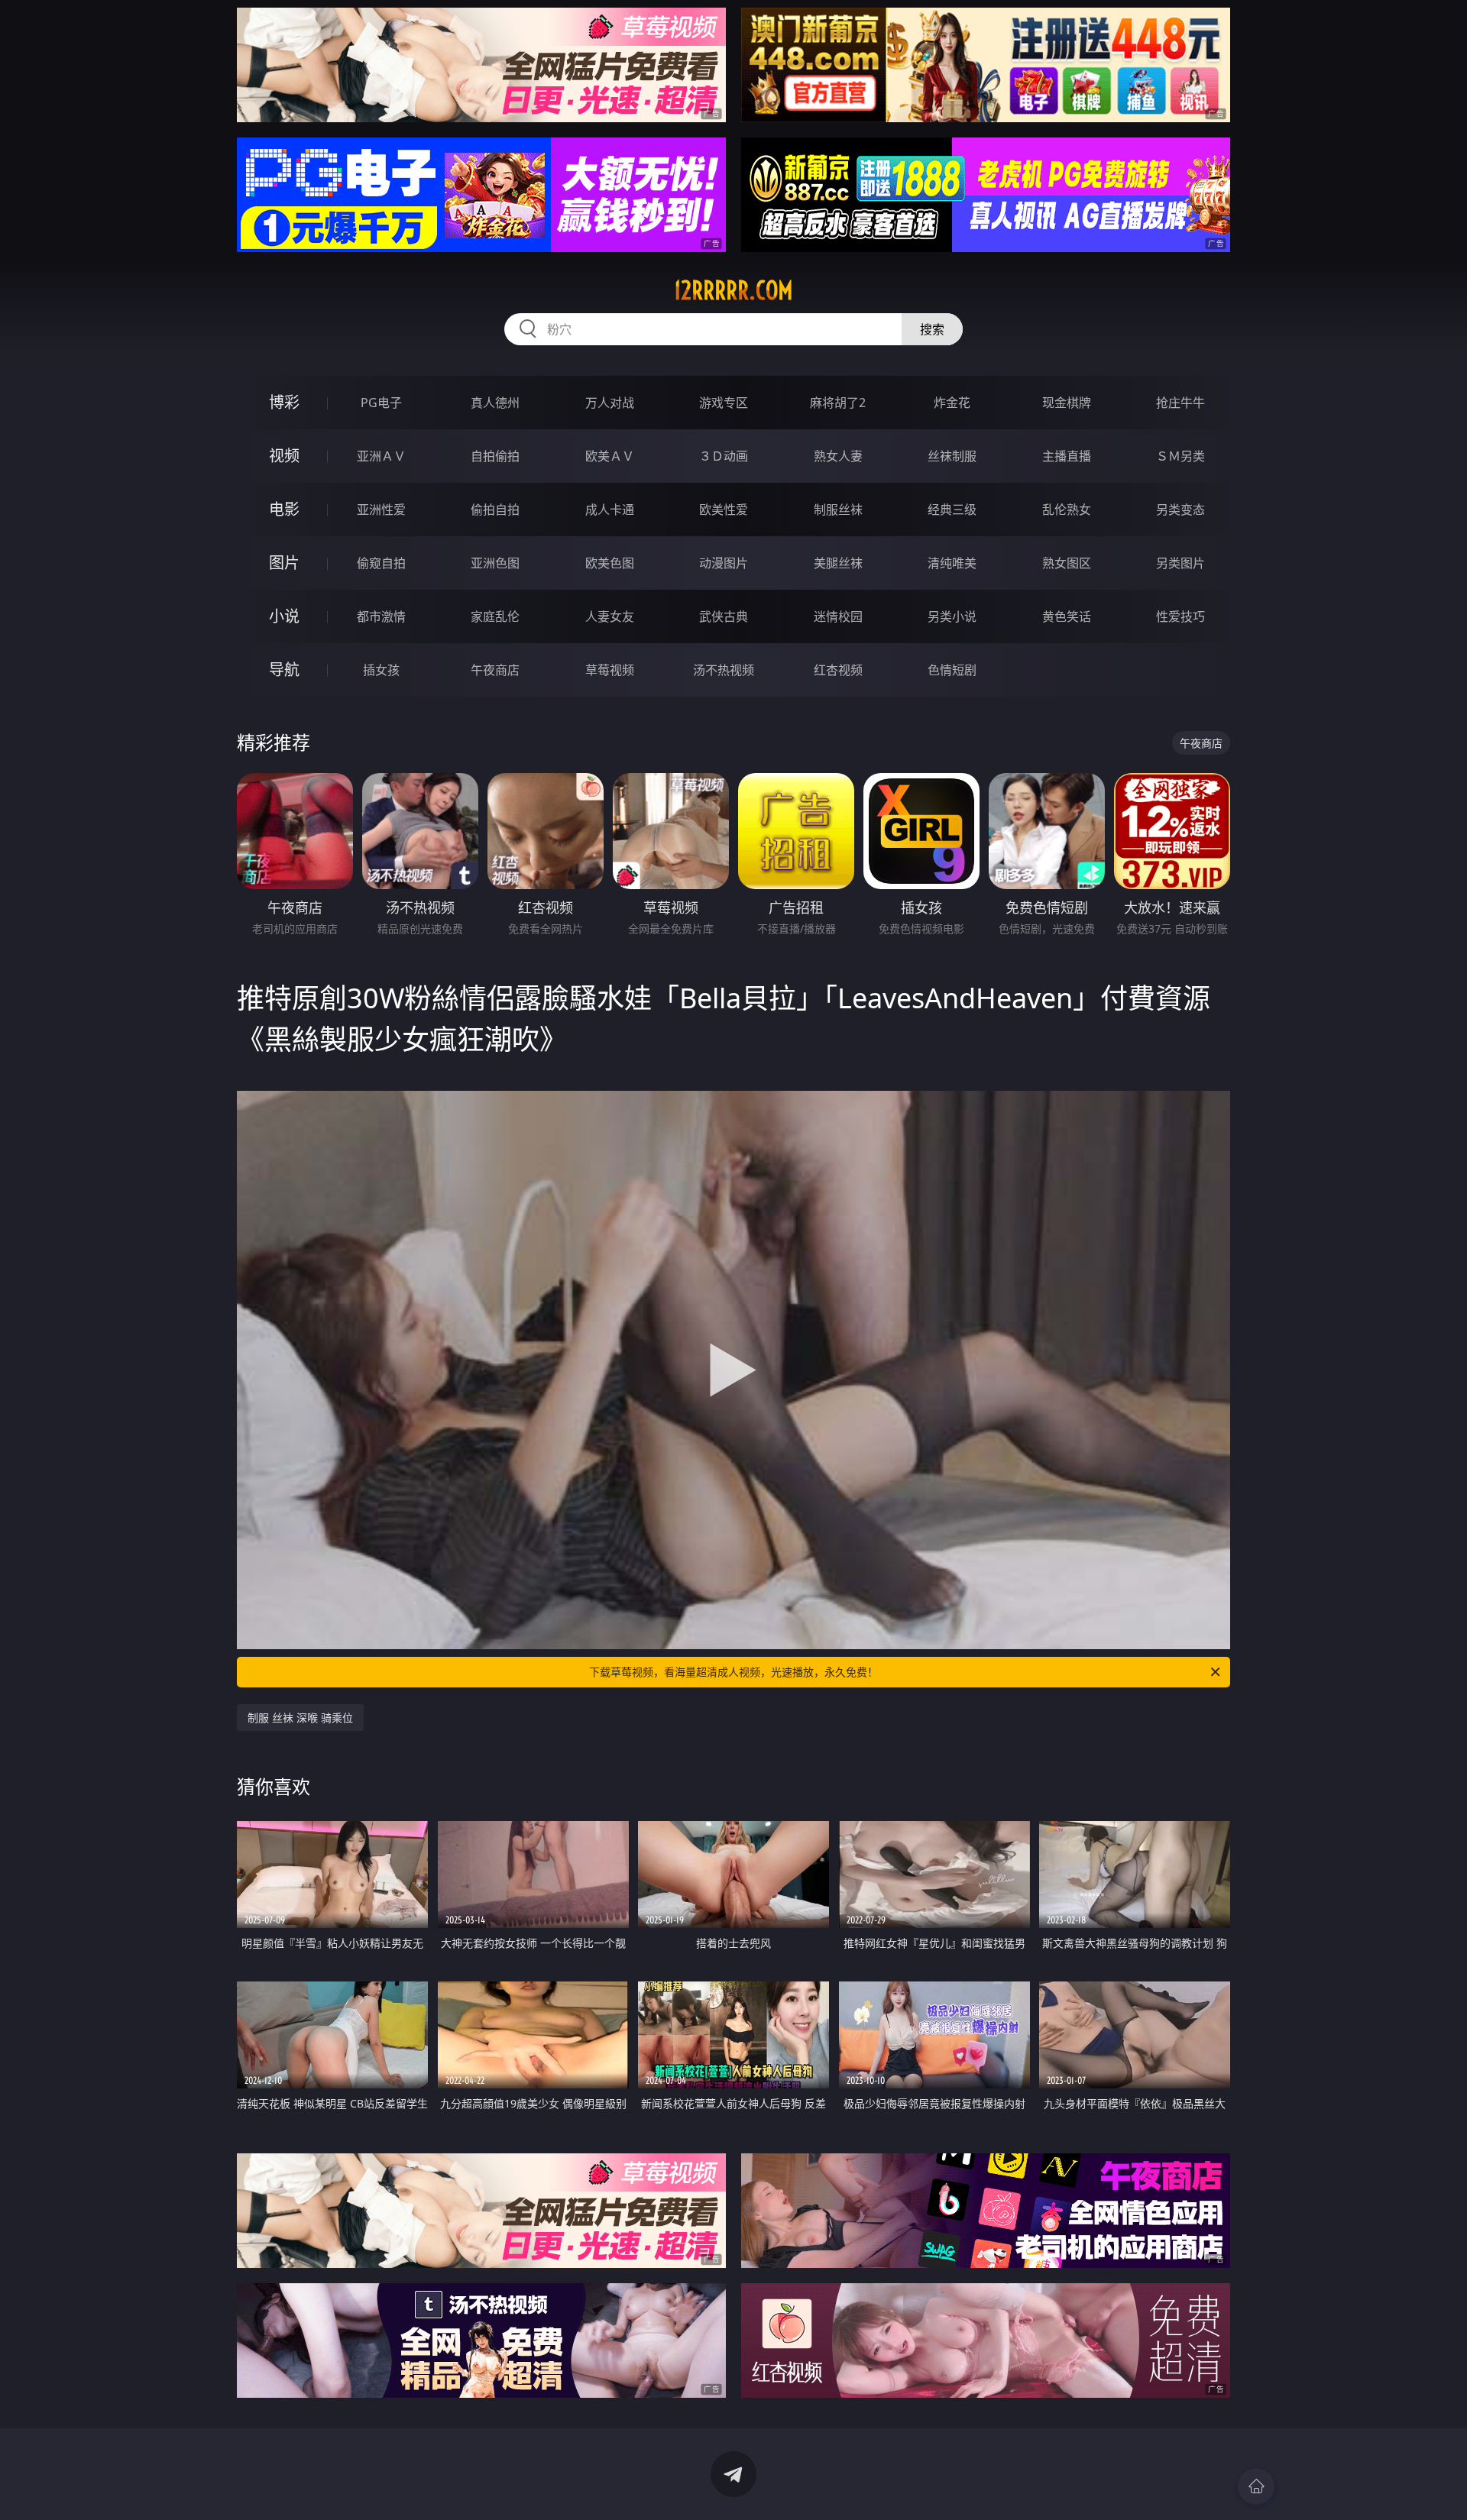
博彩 (284, 402)
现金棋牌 (1067, 403)
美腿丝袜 (838, 563)
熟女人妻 (838, 456)
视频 (284, 456)
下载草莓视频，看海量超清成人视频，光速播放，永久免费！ (733, 1672)
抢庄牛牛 (1180, 403)
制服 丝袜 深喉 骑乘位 (300, 1718)
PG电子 (381, 403)
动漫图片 (724, 563)
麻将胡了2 (838, 403)
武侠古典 (724, 616)
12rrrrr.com (733, 290)
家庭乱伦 (495, 616)
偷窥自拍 (381, 563)
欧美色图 (610, 563)
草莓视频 (610, 670)
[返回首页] (1256, 2486)
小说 (284, 616)
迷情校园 (838, 616)
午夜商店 (495, 670)
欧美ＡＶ (610, 456)
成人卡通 (610, 509)
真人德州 (495, 403)
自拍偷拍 (495, 456)
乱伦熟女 (1067, 509)
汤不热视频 (724, 670)
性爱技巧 (1180, 616)
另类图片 (1180, 563)
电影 (284, 509)
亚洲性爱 (381, 509)
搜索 (932, 329)
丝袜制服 (952, 456)
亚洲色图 (495, 563)
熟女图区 (1067, 563)
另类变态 (1180, 509)
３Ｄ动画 (724, 456)
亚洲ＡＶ (381, 456)
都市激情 (381, 616)
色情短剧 (952, 670)
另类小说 (952, 616)
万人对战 (610, 403)
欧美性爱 (724, 509)
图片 (284, 563)
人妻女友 (610, 616)
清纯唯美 (952, 563)
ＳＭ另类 (1180, 456)
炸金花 (952, 403)
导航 (284, 670)
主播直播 (1067, 456)
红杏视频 (838, 670)
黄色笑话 (1067, 616)
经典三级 (952, 509)
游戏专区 (724, 403)
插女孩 (381, 670)
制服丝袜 (838, 509)
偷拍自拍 (495, 509)
